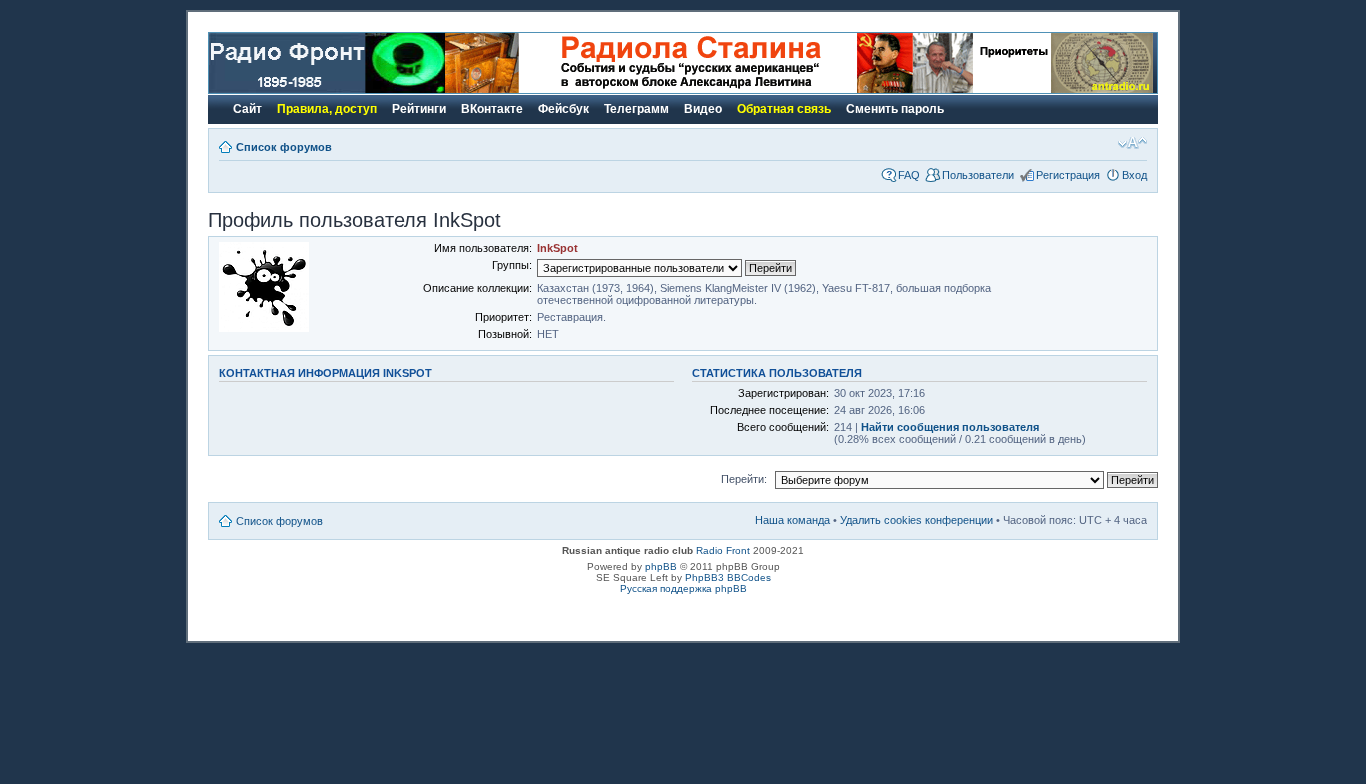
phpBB (661, 566)
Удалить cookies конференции (916, 520)
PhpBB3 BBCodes (728, 577)
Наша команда (792, 520)
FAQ (909, 175)
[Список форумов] (327, 89)
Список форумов (284, 147)
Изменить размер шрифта (1132, 143)
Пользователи (978, 175)
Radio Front (723, 550)
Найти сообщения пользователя (950, 427)
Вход (1134, 175)
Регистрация (1068, 175)
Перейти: (744, 479)
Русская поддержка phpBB (683, 588)
